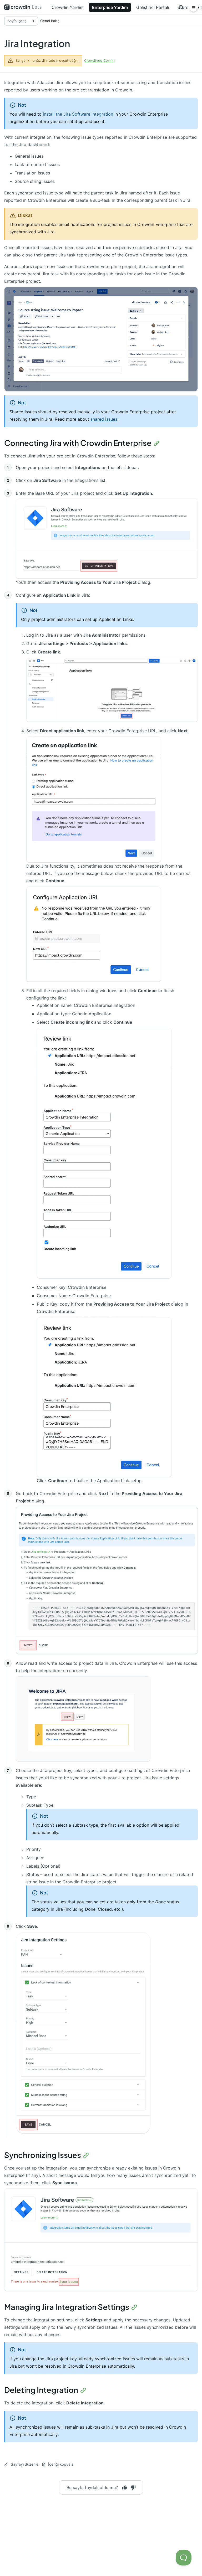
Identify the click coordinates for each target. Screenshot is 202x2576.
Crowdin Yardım (68, 7)
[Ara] (181, 7)
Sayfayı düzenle (25, 2464)
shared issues (104, 419)
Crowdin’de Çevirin (99, 60)
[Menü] (194, 7)
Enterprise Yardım (110, 7)
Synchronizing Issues (43, 2155)
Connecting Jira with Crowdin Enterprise (78, 443)
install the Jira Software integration (78, 114)
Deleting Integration (41, 2390)
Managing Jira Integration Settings (67, 2307)
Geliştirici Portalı (153, 7)
